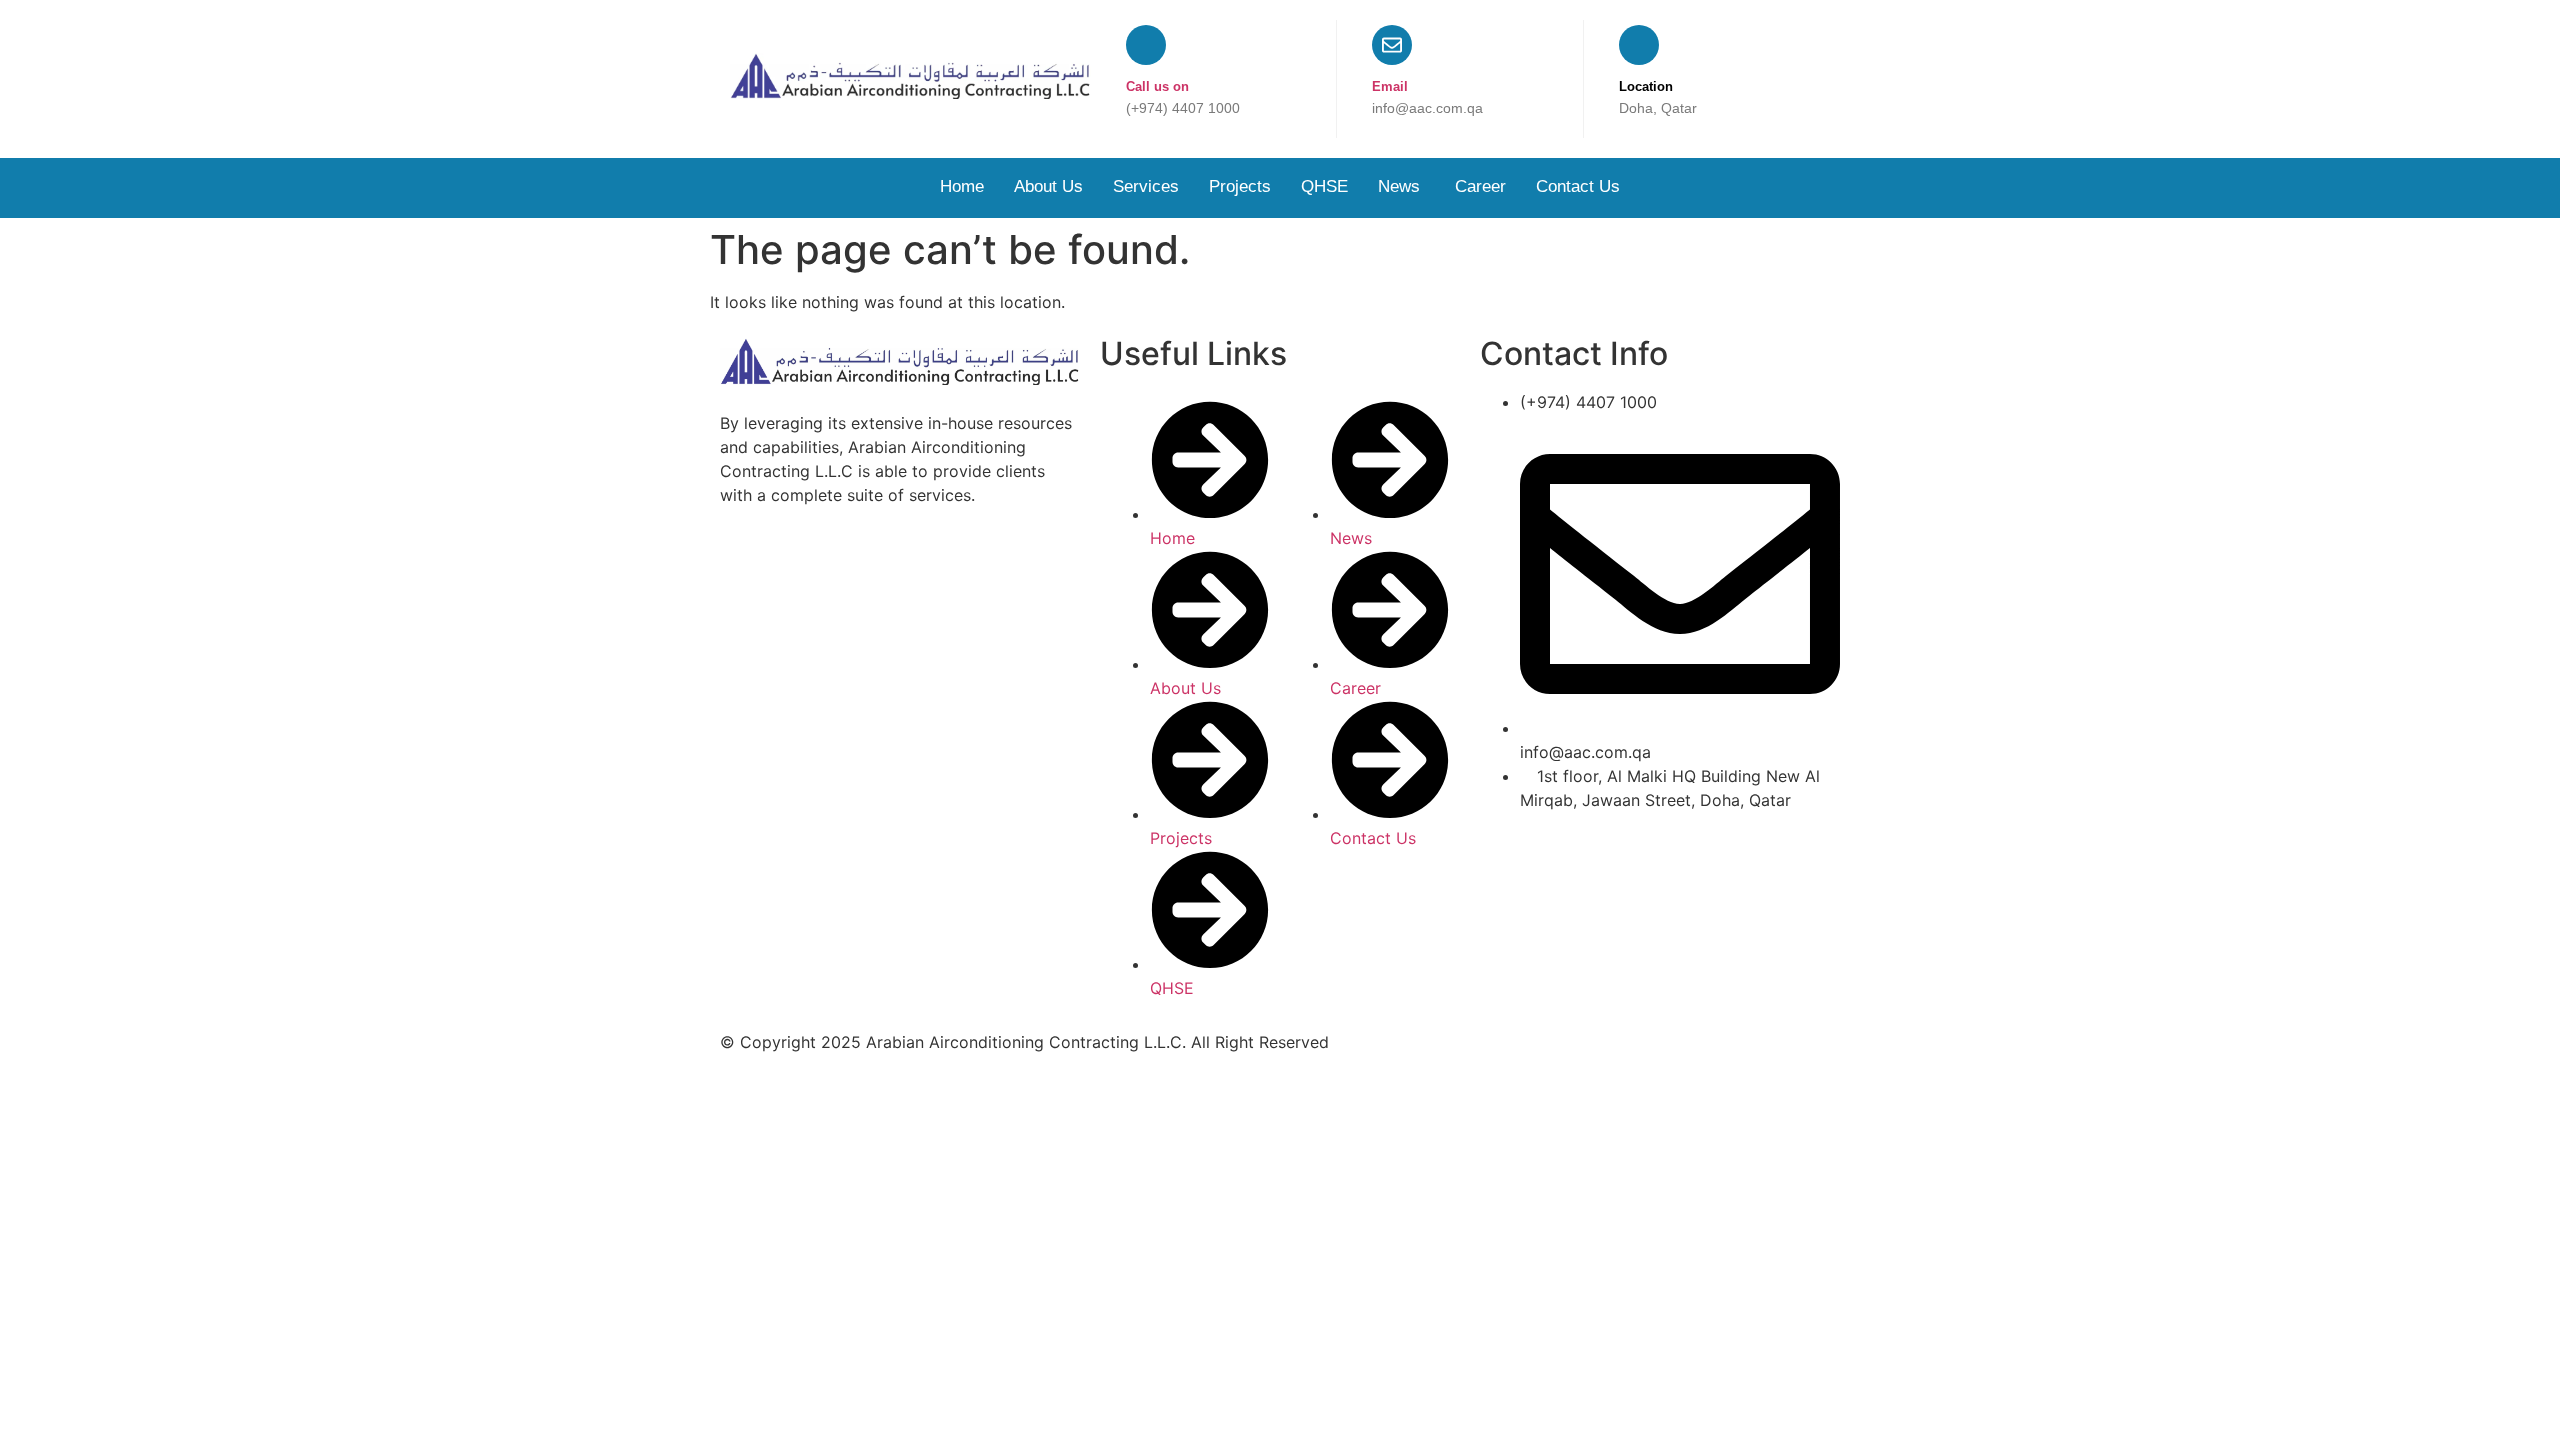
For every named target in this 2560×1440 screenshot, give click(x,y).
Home (962, 186)
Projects (1240, 186)
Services (1146, 186)
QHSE (1324, 186)
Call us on (1157, 86)
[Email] (1392, 45)
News (1401, 186)
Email (1390, 86)
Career (1480, 186)
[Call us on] (1146, 45)
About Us (1048, 186)
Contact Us (1578, 186)
